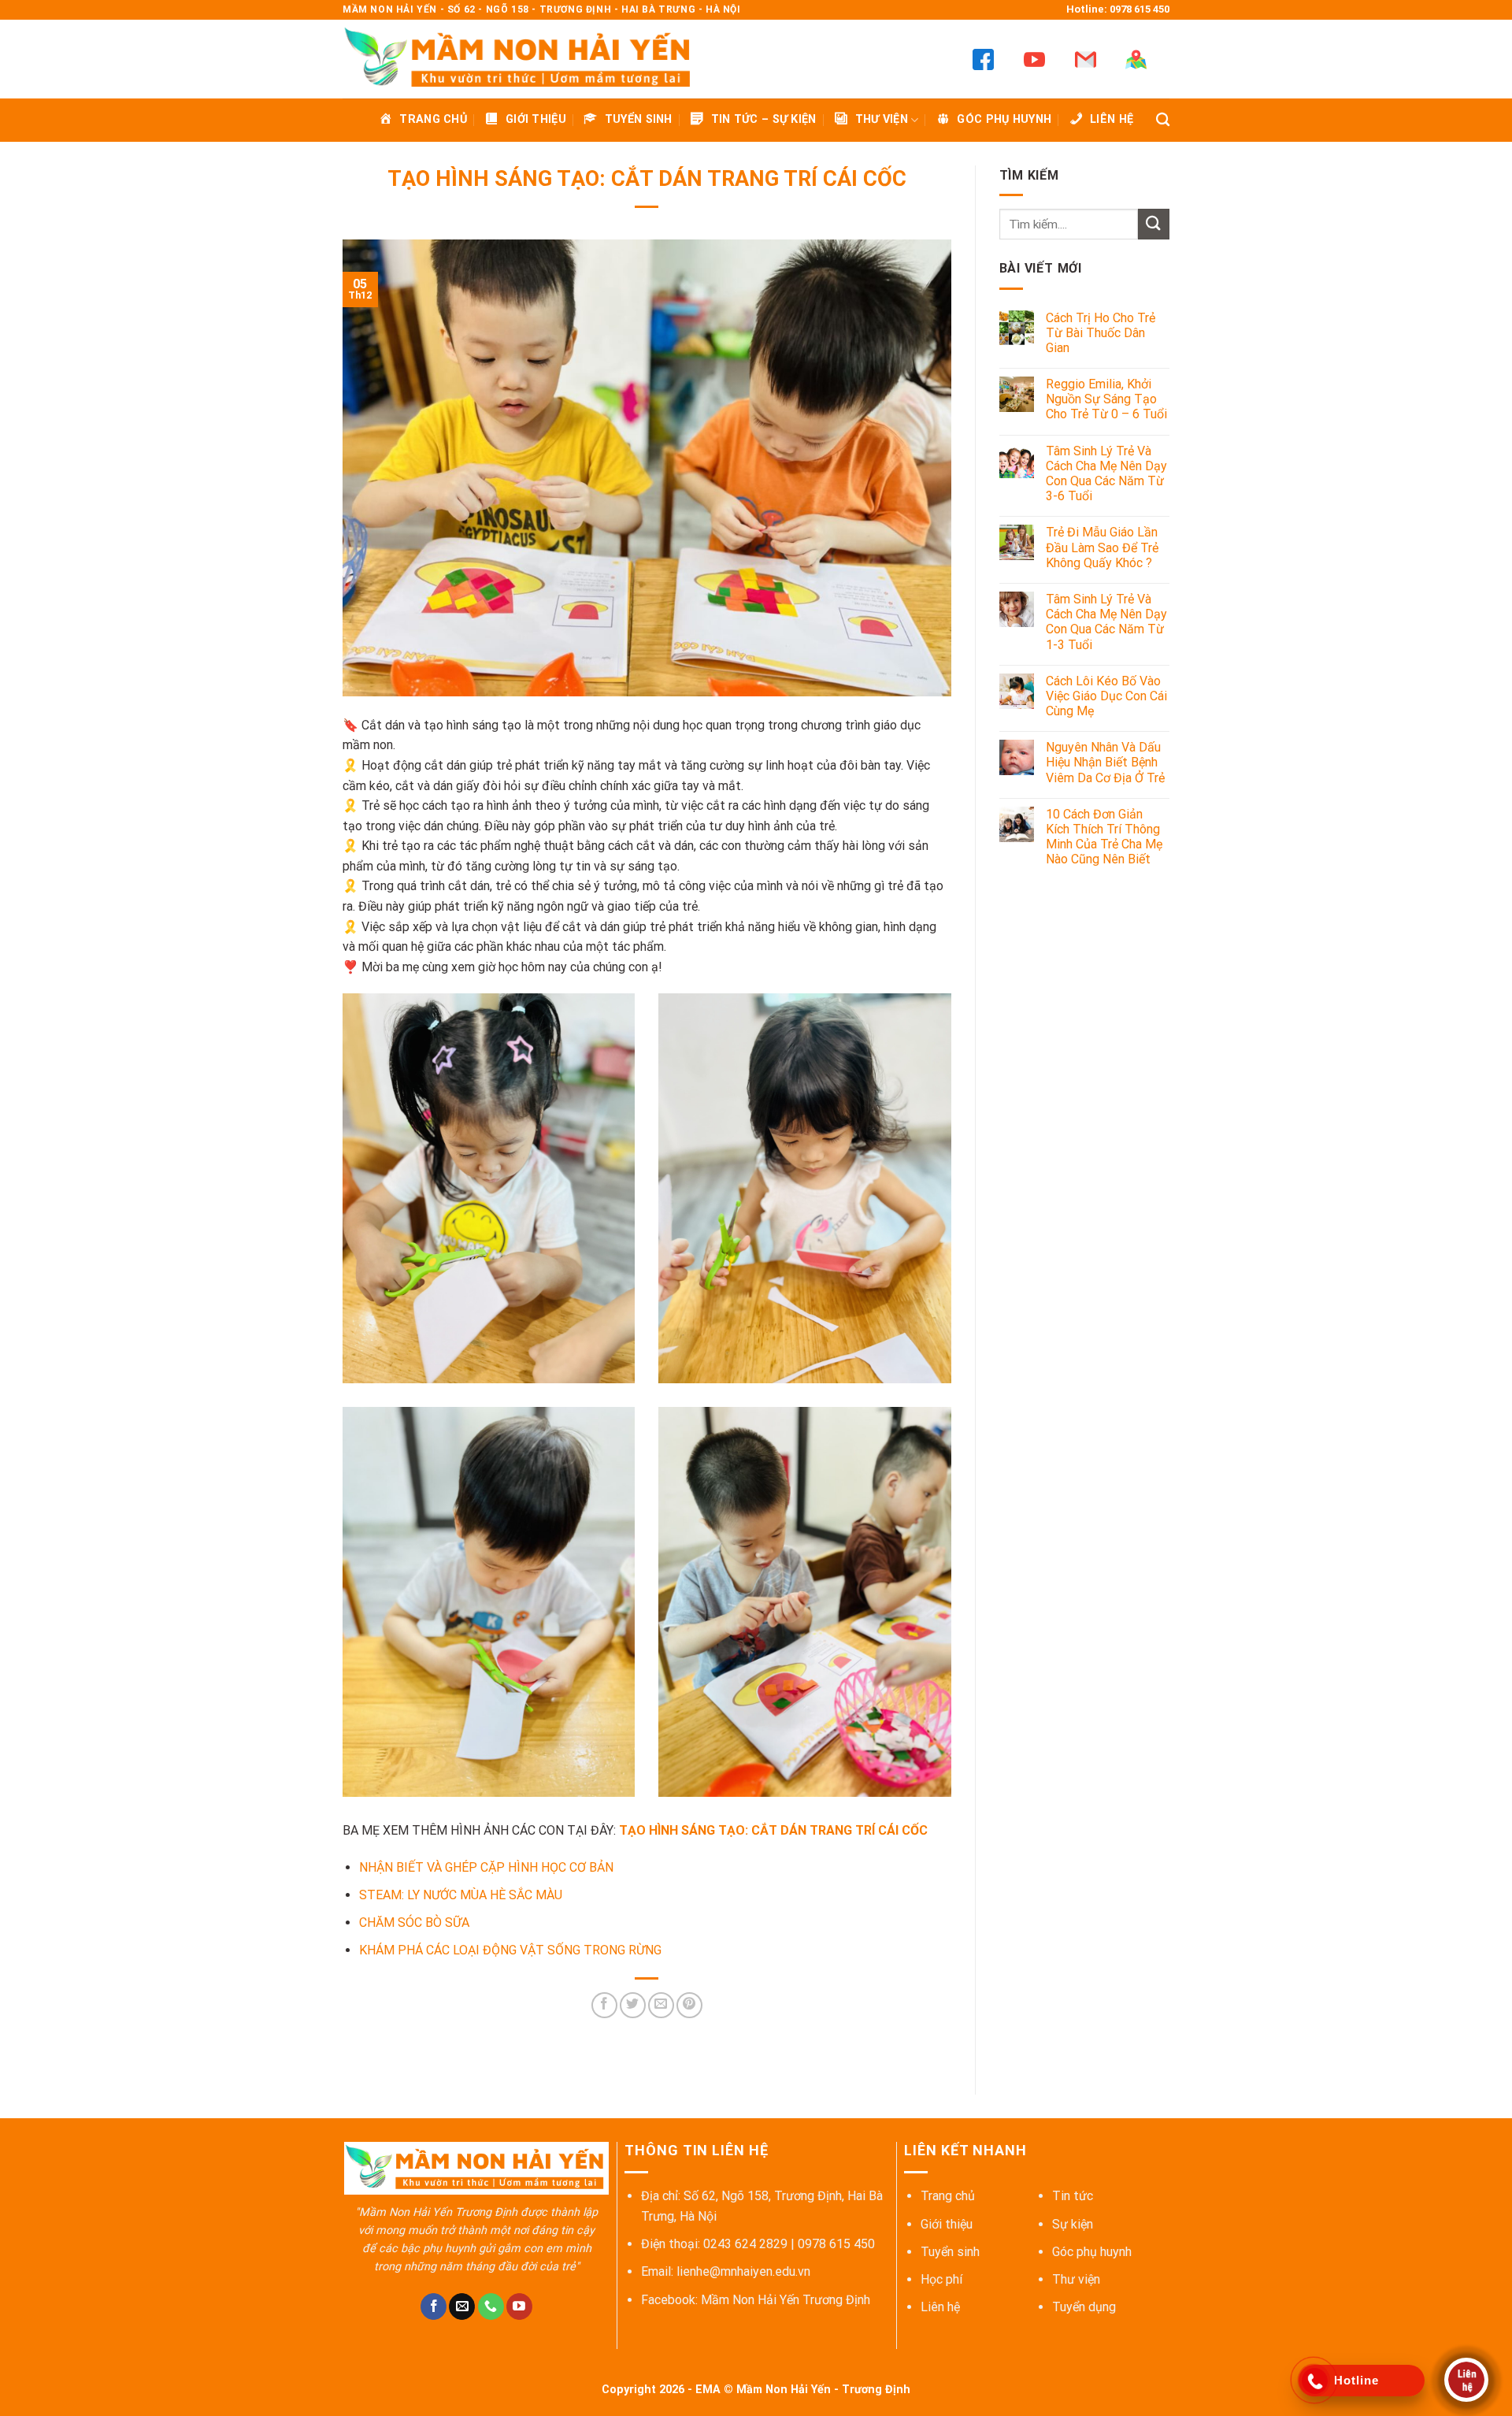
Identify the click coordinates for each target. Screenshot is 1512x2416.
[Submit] (1154, 224)
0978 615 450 (836, 2244)
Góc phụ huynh (1092, 2252)
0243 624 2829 (745, 2244)
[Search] (1163, 120)
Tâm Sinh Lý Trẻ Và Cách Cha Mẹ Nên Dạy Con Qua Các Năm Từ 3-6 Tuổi (1106, 474)
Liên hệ (940, 2307)
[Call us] (491, 2307)
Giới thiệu (947, 2224)
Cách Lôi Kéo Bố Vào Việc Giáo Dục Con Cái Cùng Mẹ (1106, 696)
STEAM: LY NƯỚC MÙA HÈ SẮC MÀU (461, 1895)
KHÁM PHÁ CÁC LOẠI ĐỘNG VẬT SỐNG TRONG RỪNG (510, 1950)
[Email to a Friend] (661, 2005)
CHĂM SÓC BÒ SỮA (414, 1922)
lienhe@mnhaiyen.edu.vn (743, 2271)
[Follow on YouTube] (519, 2307)
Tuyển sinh (950, 2252)
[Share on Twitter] (633, 2005)
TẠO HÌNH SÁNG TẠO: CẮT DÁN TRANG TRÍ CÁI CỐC (773, 1830)
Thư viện (1076, 2279)
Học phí (941, 2279)
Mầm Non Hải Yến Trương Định (786, 2300)
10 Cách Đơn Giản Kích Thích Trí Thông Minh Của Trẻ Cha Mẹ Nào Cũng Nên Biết (1104, 837)
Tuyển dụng (1084, 2307)
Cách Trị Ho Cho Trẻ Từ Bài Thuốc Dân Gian (1101, 333)
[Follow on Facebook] (434, 2307)
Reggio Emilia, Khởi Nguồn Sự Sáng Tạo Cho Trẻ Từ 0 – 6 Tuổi (1106, 399)
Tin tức (1073, 2196)
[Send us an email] (462, 2307)
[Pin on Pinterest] (689, 2005)
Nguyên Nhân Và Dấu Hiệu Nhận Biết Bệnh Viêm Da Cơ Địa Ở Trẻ (1105, 762)
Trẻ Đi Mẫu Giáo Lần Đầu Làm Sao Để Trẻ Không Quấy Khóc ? (1102, 547)
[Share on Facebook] (604, 2005)
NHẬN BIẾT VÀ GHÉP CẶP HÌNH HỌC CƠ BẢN (486, 1867)
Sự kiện (1073, 2224)
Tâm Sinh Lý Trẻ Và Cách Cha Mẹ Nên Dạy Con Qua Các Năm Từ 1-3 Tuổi (1106, 622)
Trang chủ (948, 2196)
